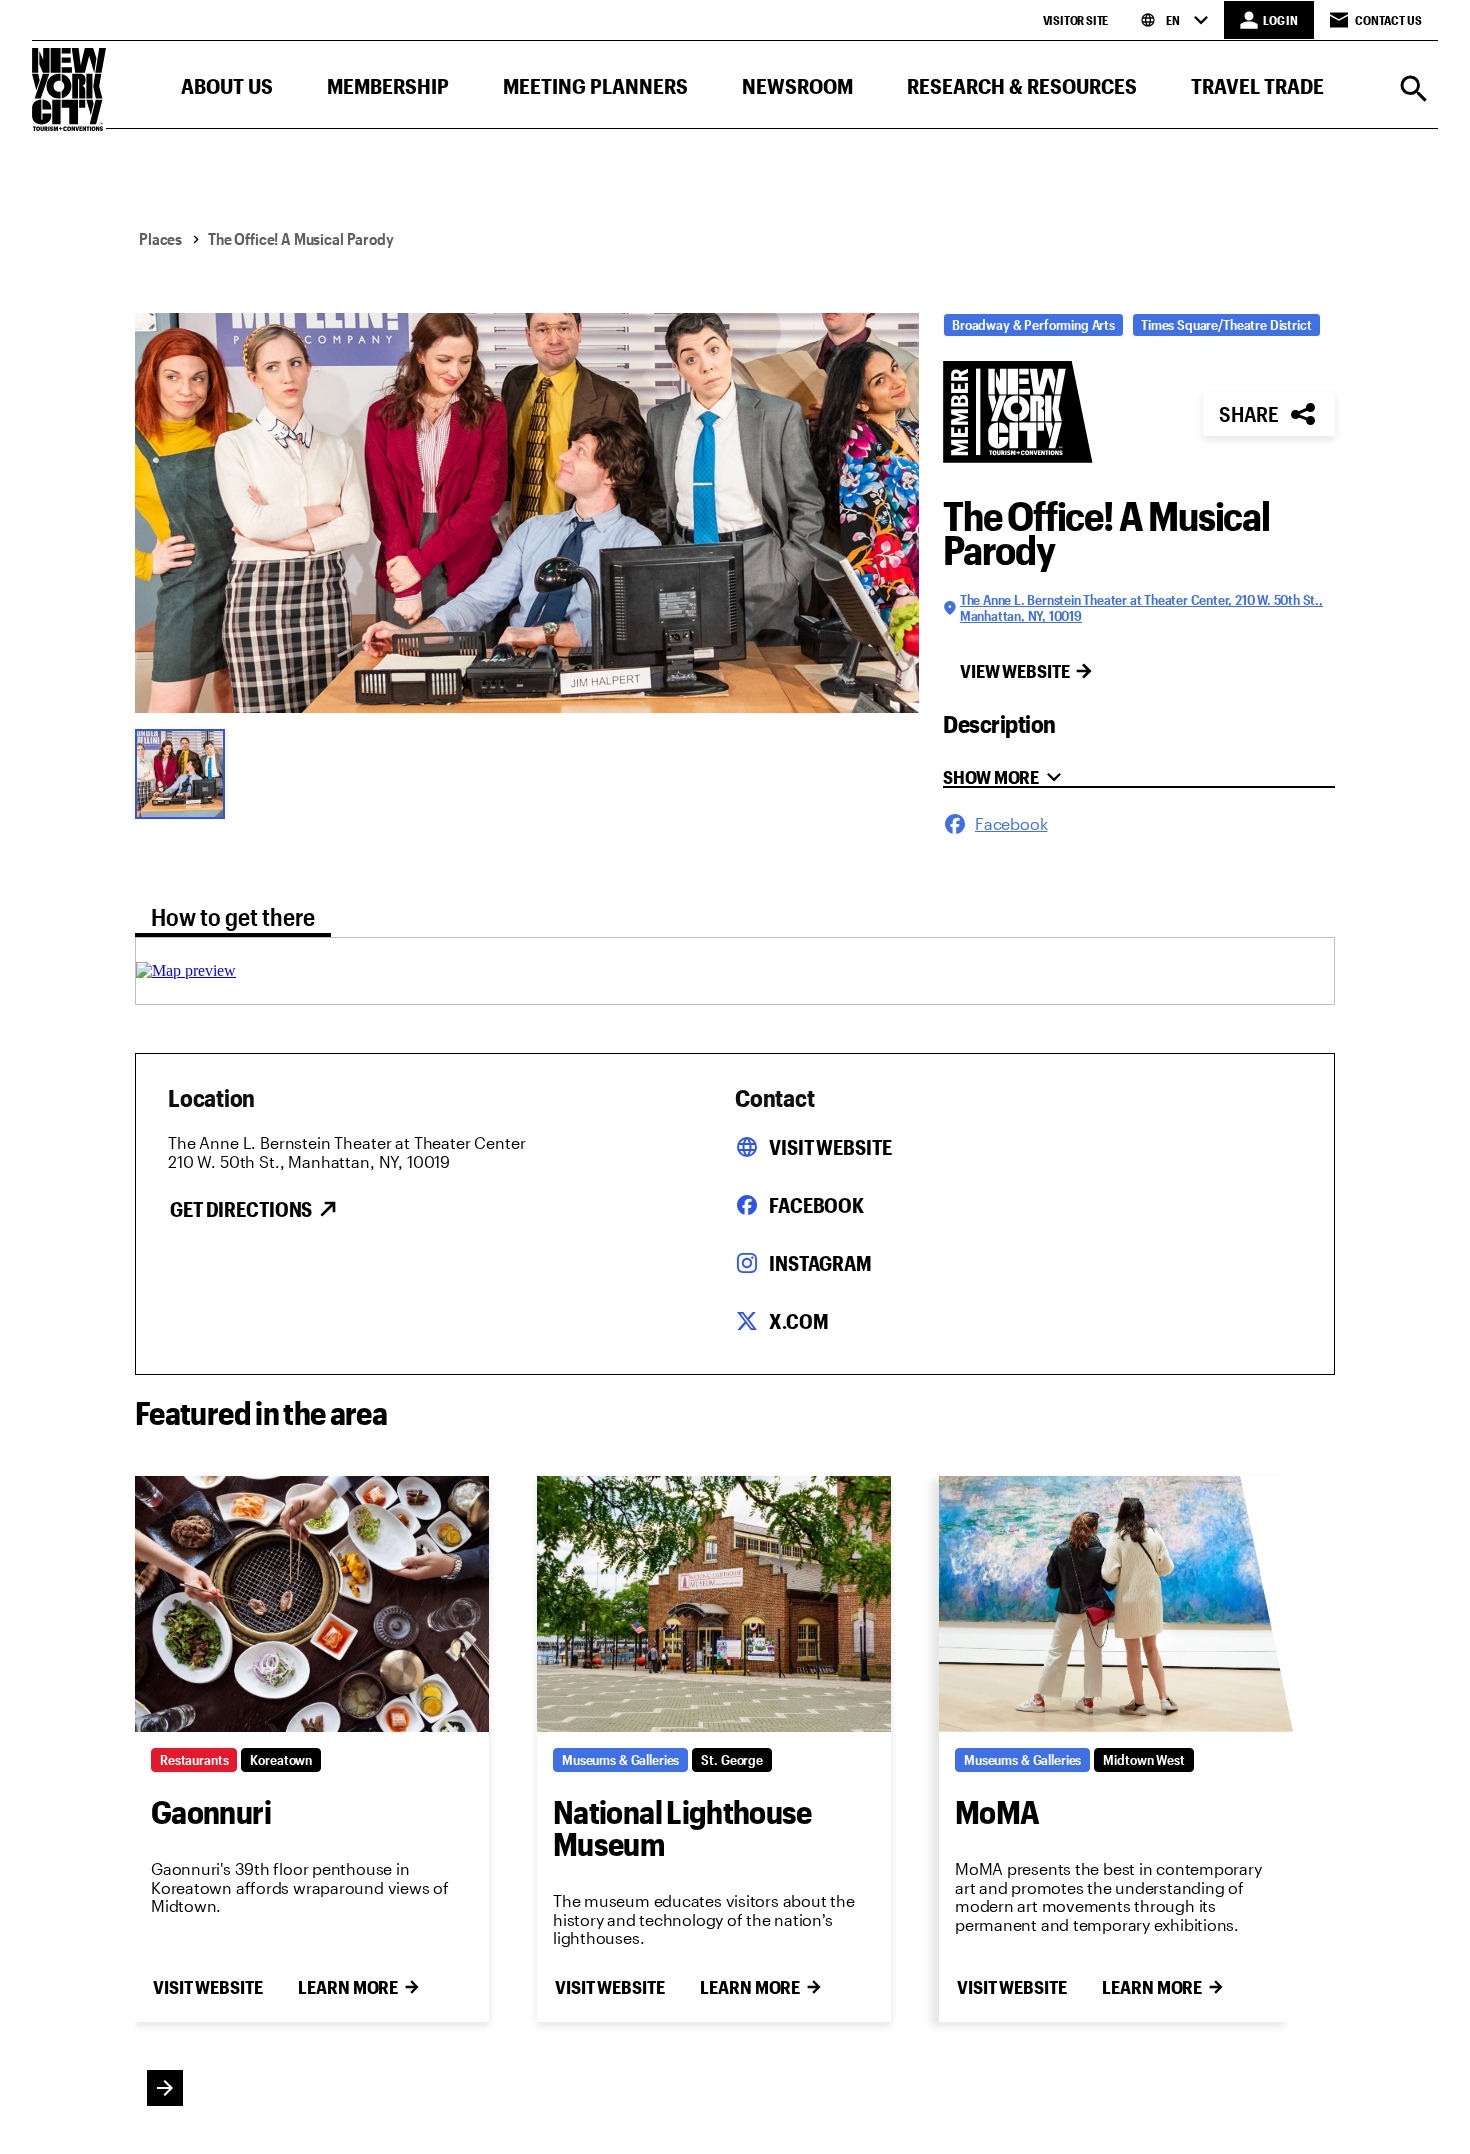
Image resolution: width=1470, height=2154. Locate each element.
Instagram (820, 1263)
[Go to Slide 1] (185, 772)
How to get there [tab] (233, 916)
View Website (1015, 671)
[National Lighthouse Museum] (714, 1604)
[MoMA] (1116, 1604)
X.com (798, 1321)
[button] (227, 90)
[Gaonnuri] (312, 1604)
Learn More (348, 1987)
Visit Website (830, 1147)
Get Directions (241, 1209)
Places (160, 238)
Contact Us (1388, 20)
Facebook (816, 1205)
